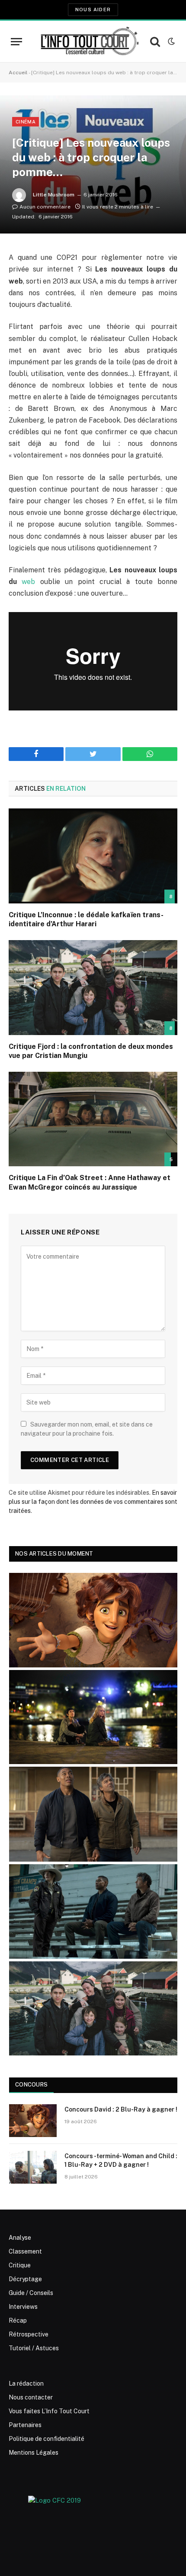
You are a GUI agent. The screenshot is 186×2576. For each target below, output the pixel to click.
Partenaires (25, 2425)
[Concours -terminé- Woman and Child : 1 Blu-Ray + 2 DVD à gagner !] (33, 2167)
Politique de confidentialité (46, 2439)
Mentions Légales (34, 2453)
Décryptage (25, 2279)
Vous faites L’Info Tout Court (49, 2411)
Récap (18, 2320)
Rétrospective (29, 2334)
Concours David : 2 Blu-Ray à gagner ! (121, 2109)
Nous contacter (31, 2397)
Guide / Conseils (31, 2293)
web (28, 582)
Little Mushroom (54, 195)
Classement (25, 2251)
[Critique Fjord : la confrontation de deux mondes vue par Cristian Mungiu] (93, 987)
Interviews (23, 2307)
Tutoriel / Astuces (34, 2348)
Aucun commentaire (45, 207)
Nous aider (93, 9)
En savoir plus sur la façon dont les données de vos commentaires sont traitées (93, 1502)
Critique (20, 2265)
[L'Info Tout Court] (88, 41)
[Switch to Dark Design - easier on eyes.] (170, 41)
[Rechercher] (155, 42)
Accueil (18, 73)
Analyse (20, 2238)
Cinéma (26, 122)
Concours (31, 2085)
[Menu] (16, 42)
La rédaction (26, 2383)
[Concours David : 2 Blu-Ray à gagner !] (33, 2121)
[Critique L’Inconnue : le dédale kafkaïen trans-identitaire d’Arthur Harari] (93, 856)
